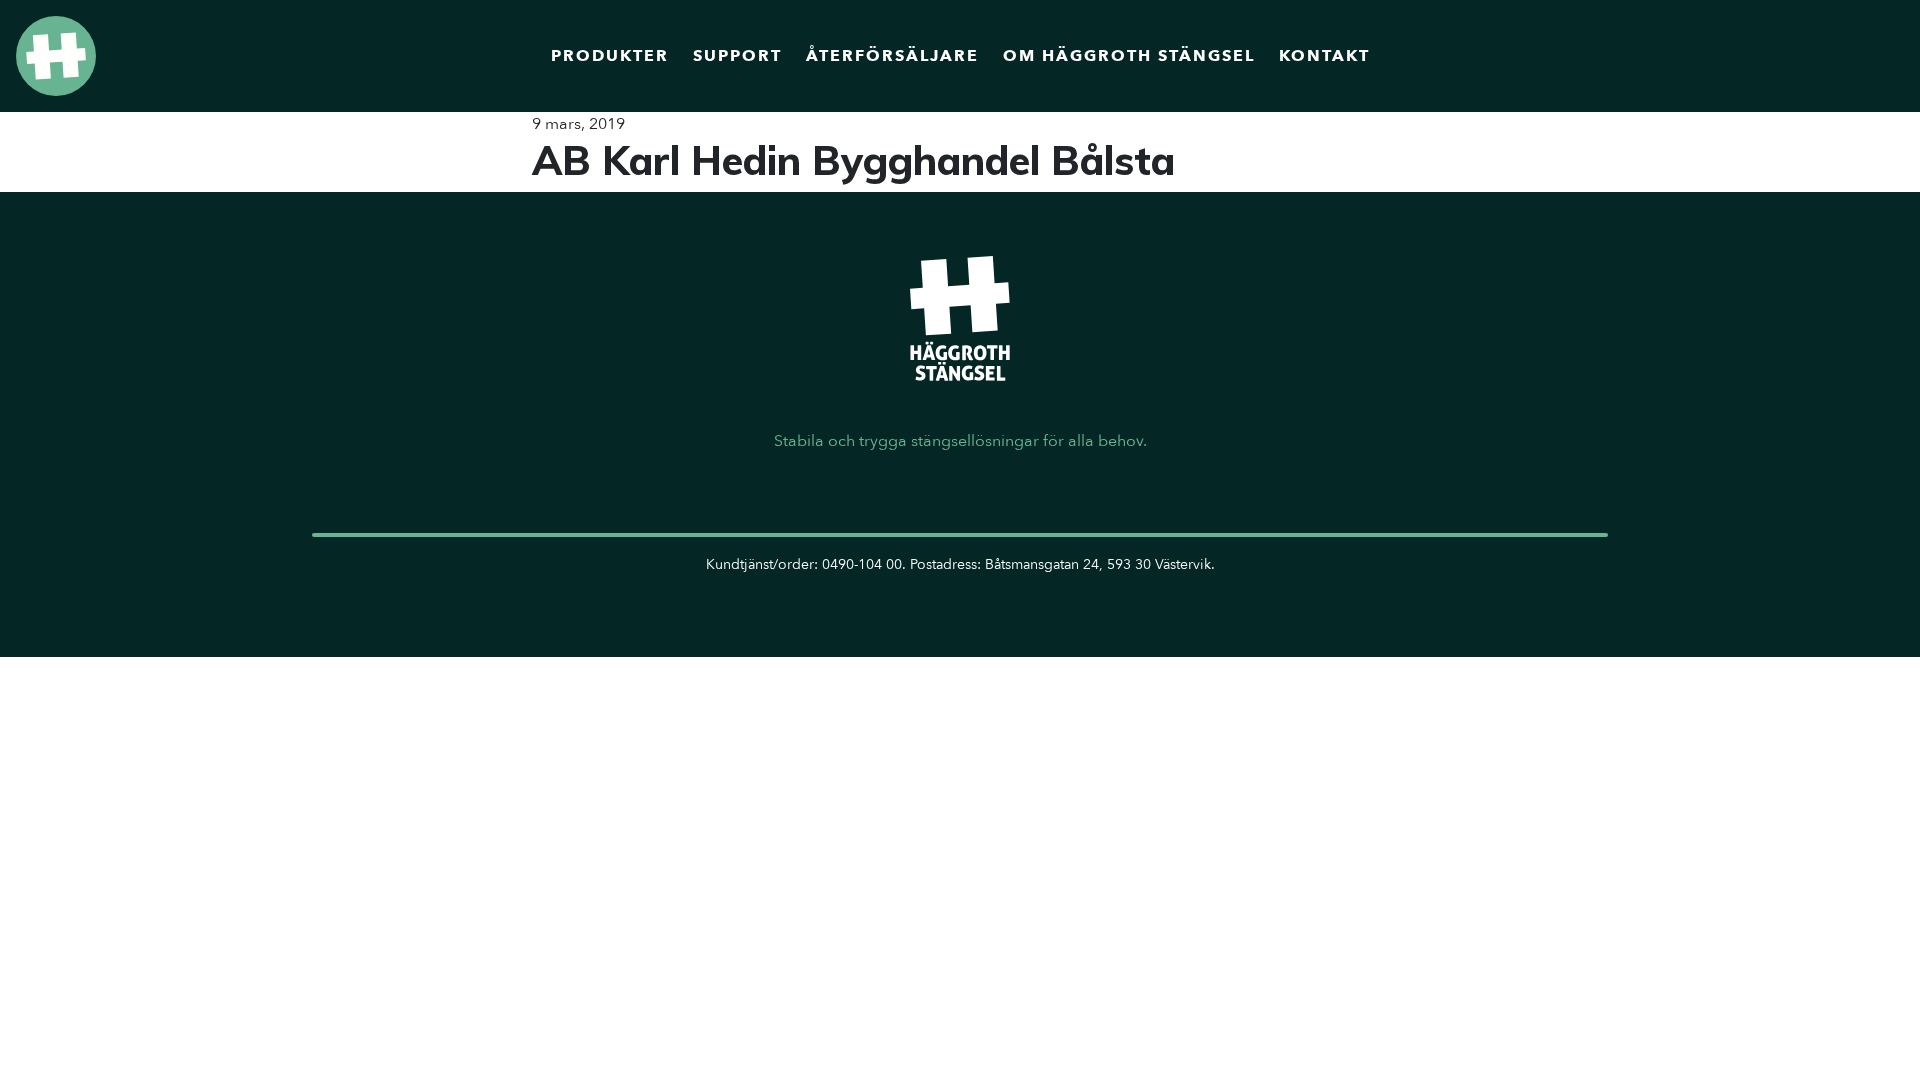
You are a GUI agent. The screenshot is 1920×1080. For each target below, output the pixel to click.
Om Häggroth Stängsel (1129, 56)
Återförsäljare (892, 56)
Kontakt (1324, 56)
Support (737, 56)
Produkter (610, 56)
